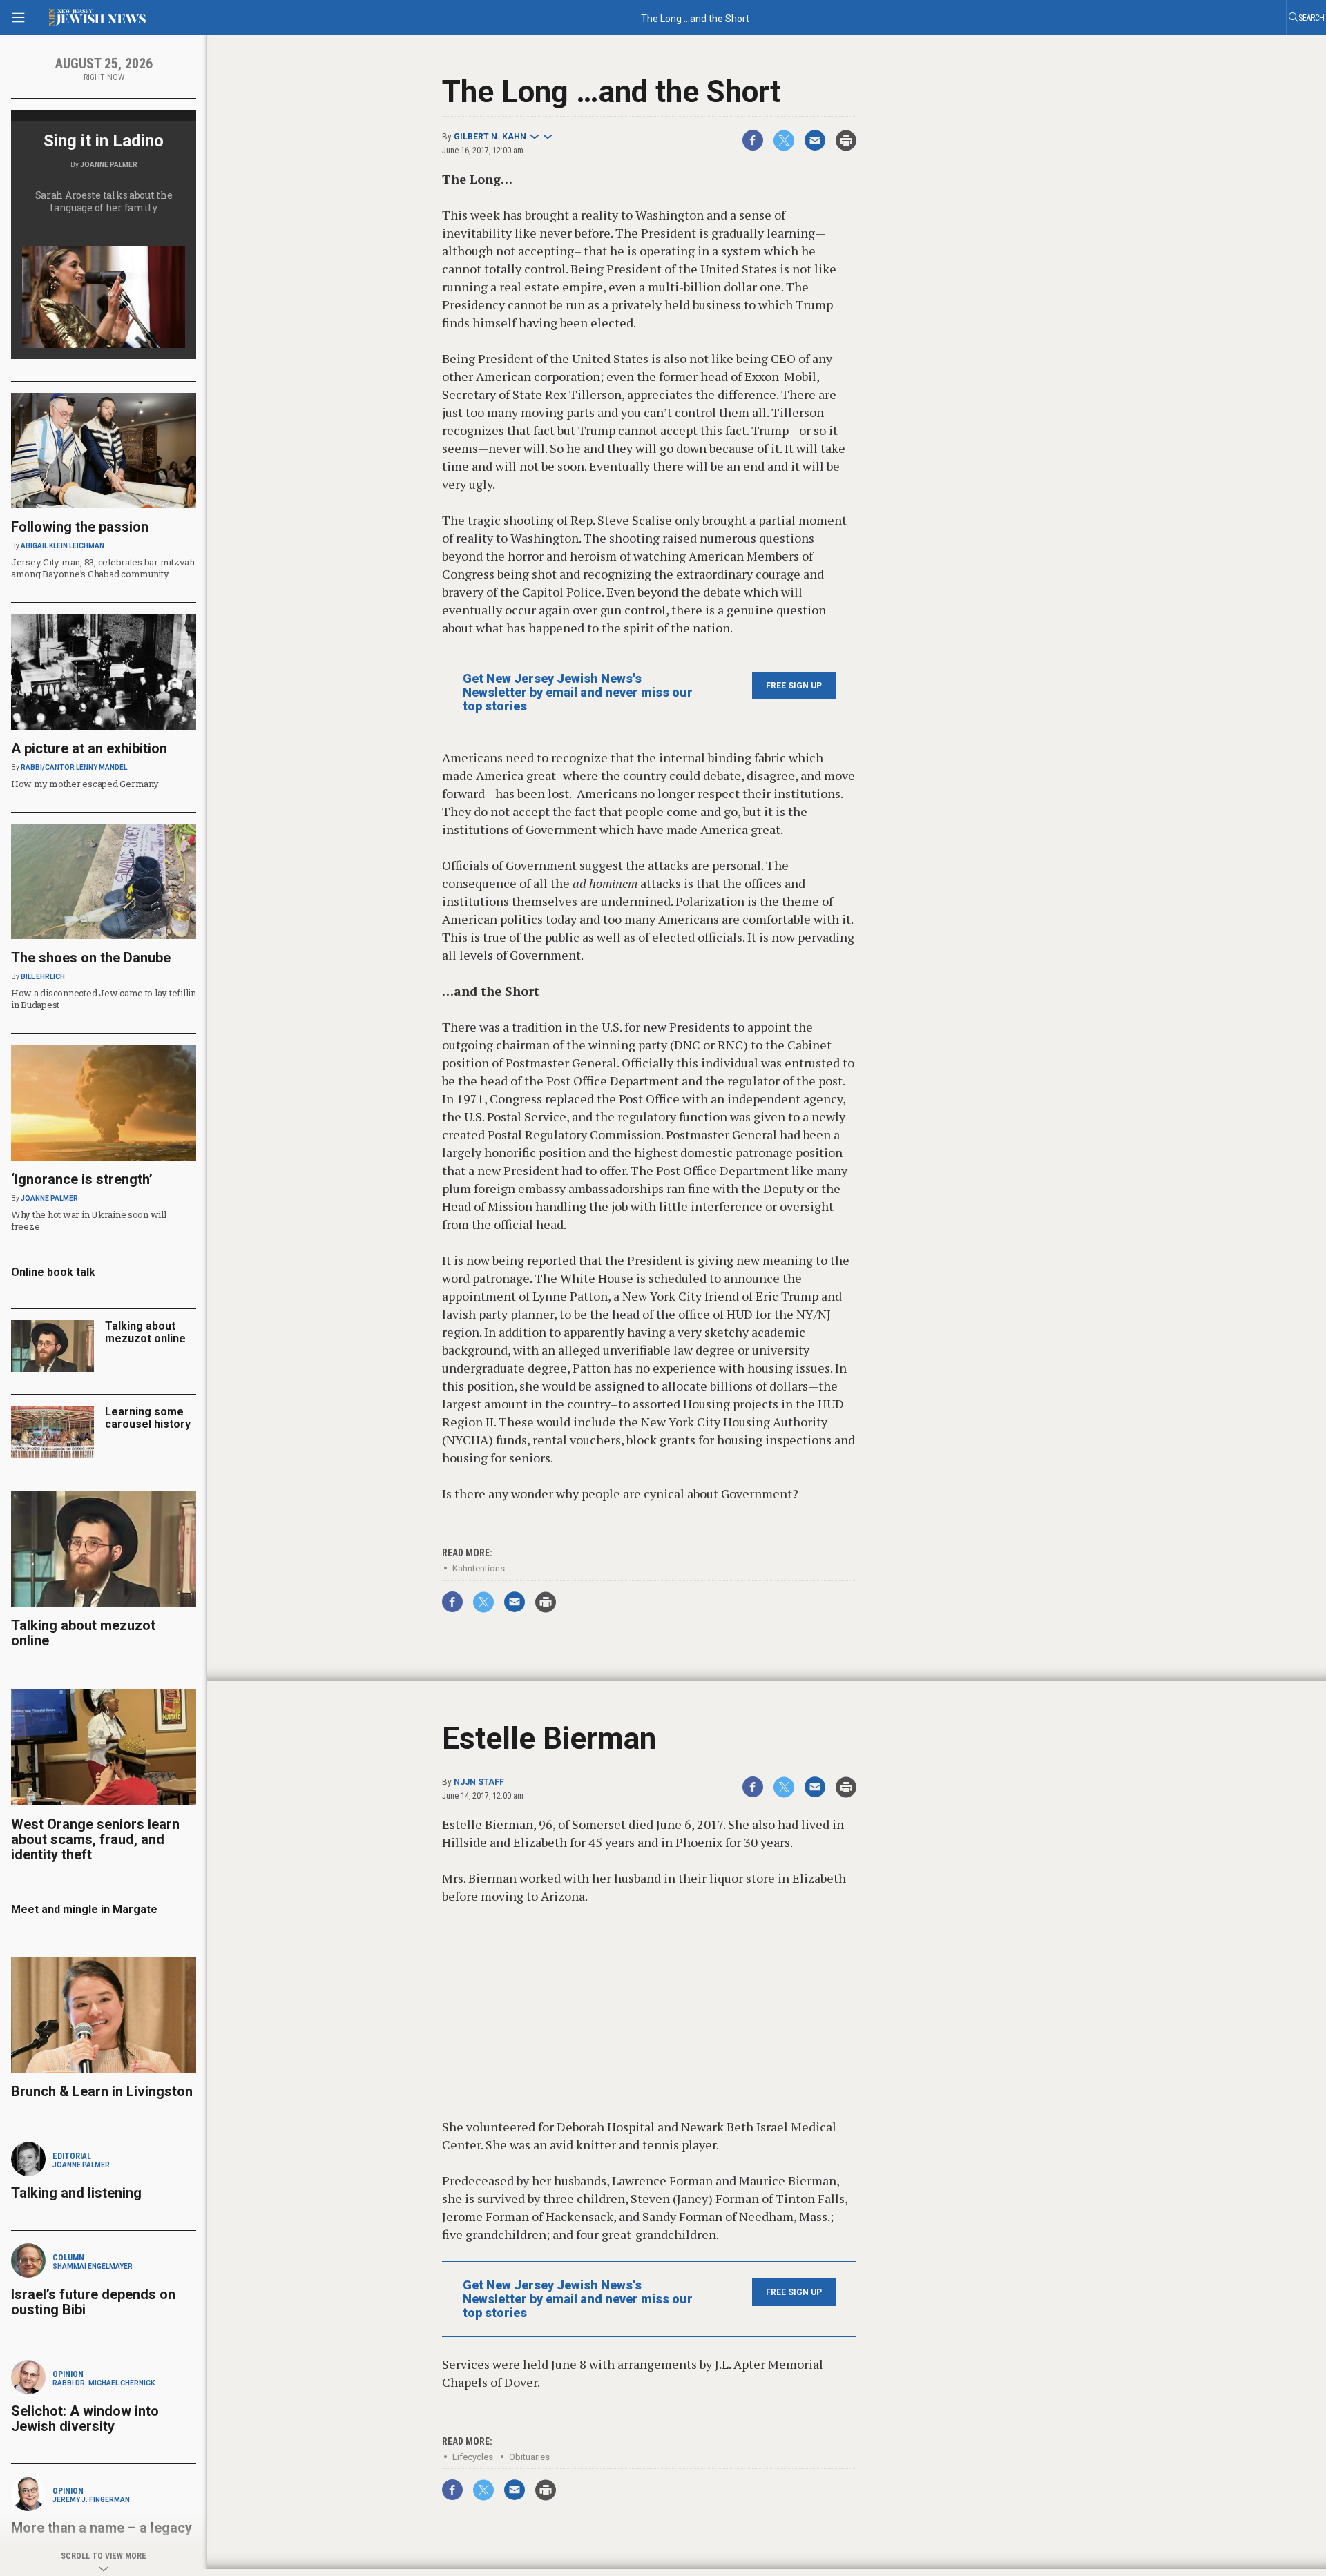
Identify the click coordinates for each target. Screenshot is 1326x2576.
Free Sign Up (794, 686)
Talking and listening (76, 2193)
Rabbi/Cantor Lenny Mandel (74, 767)
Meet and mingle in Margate (84, 1909)
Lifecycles (473, 2457)
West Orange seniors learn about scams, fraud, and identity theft (95, 1839)
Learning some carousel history (148, 1418)
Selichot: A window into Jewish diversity (85, 2419)
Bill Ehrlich (43, 977)
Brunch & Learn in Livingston (102, 2091)
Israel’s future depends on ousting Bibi (93, 2302)
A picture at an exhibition (89, 748)
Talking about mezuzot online (145, 1332)
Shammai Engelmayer (93, 2266)
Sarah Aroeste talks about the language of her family (104, 201)
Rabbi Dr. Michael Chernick (104, 2383)
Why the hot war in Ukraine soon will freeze (89, 1220)
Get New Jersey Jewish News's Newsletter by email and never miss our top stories (578, 693)
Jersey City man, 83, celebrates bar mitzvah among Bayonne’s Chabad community (103, 568)
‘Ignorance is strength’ (82, 1179)
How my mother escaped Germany (85, 784)
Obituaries (529, 2457)
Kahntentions (479, 1568)
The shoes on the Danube (91, 958)
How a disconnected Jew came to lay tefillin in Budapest (104, 999)
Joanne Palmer (109, 165)
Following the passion (80, 527)
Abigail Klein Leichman (63, 546)
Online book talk (53, 1272)
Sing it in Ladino (104, 141)
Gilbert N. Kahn (490, 137)
